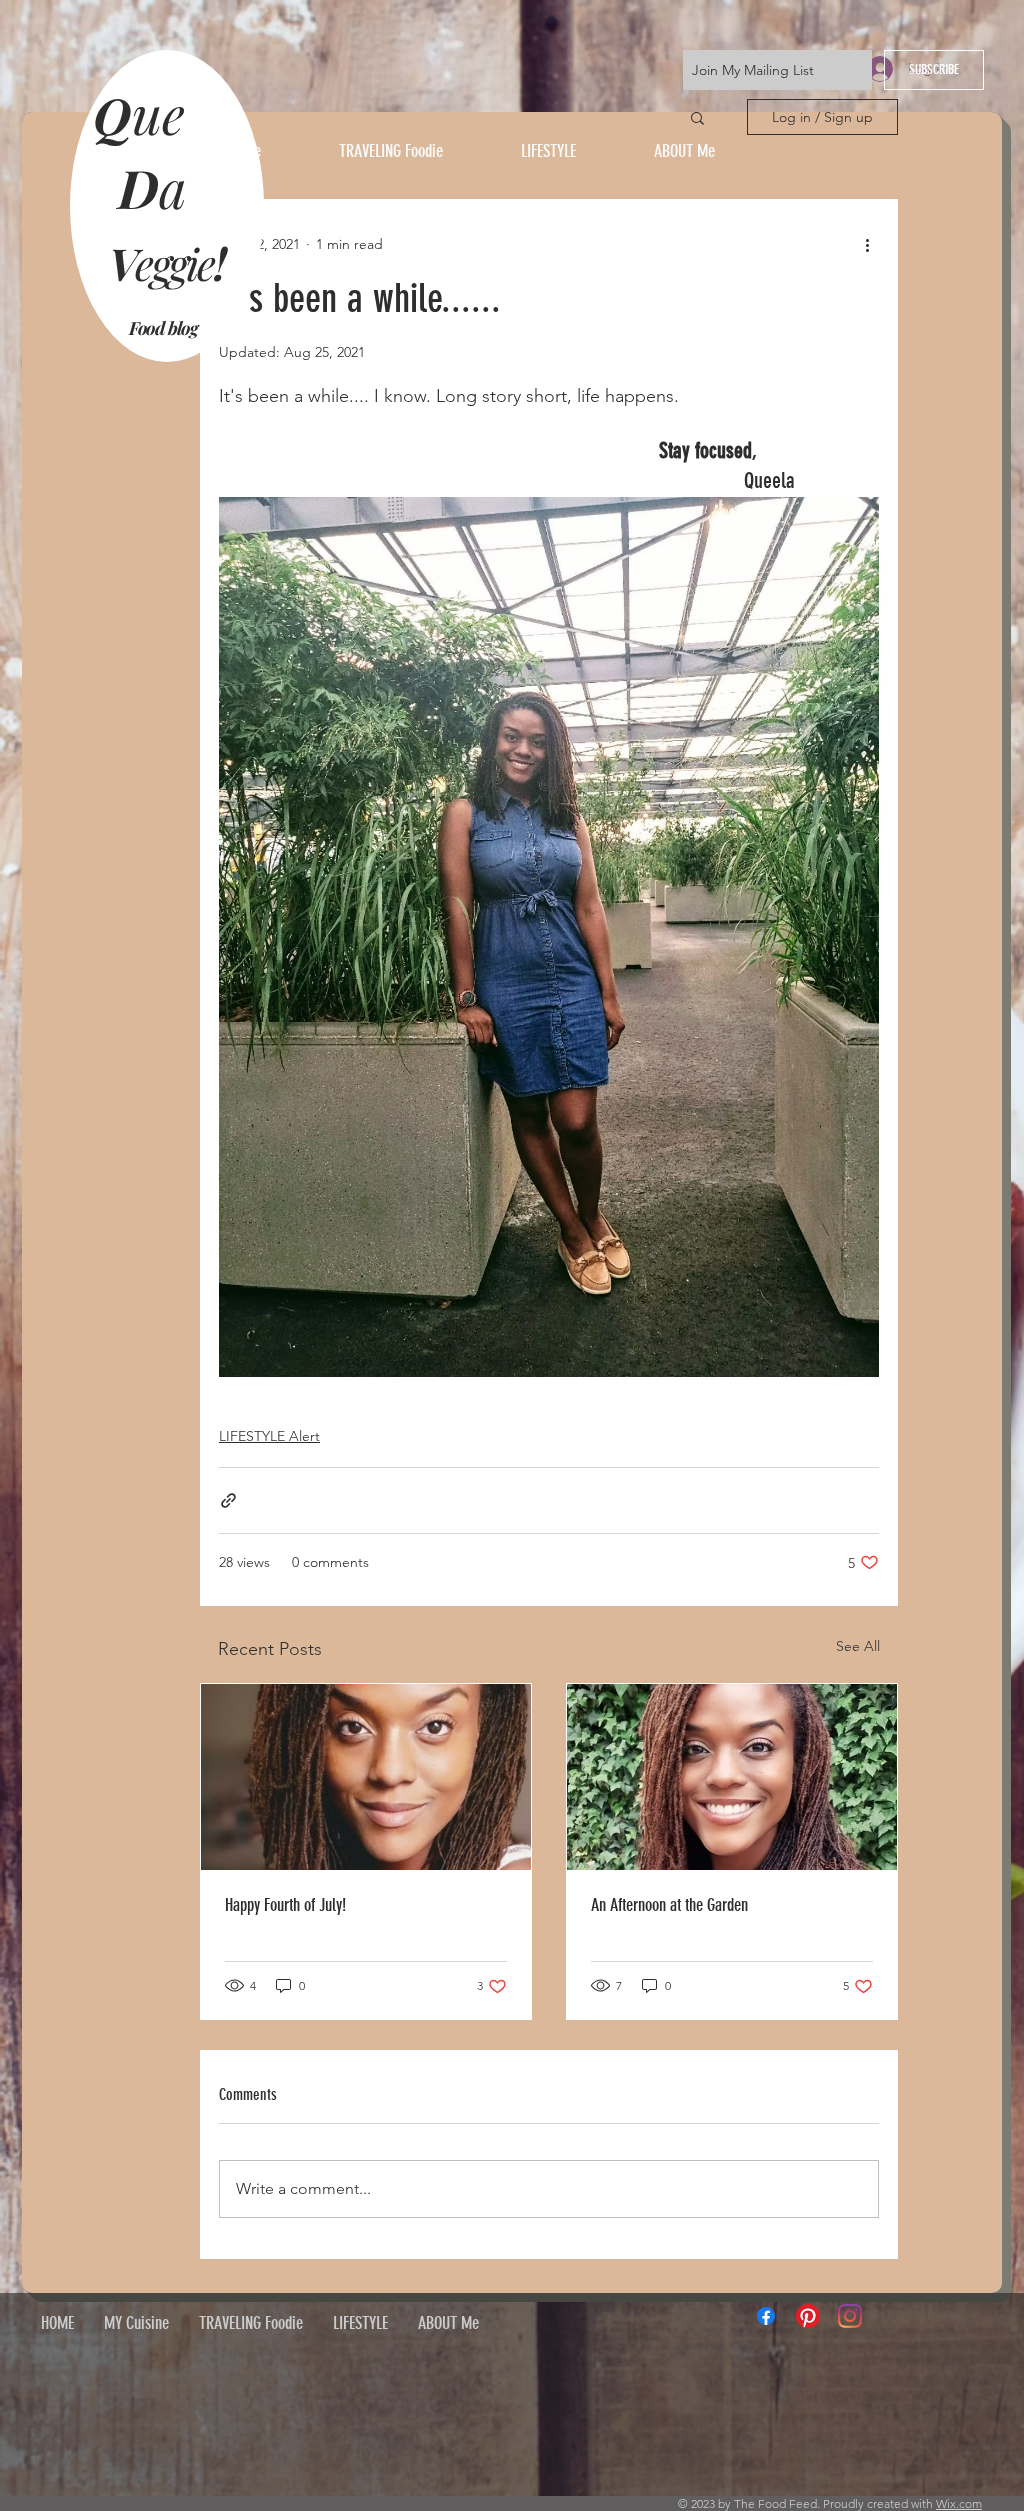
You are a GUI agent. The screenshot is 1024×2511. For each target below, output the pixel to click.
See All (858, 1646)
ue (165, 113)
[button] (697, 117)
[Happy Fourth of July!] (366, 1777)
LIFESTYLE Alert (269, 1436)
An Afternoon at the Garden (669, 1905)
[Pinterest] (808, 2316)
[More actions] (867, 244)
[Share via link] (228, 1500)
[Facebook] (766, 2316)
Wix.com (959, 2503)
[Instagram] (850, 2316)
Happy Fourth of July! (285, 1905)
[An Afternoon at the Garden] (732, 1777)
